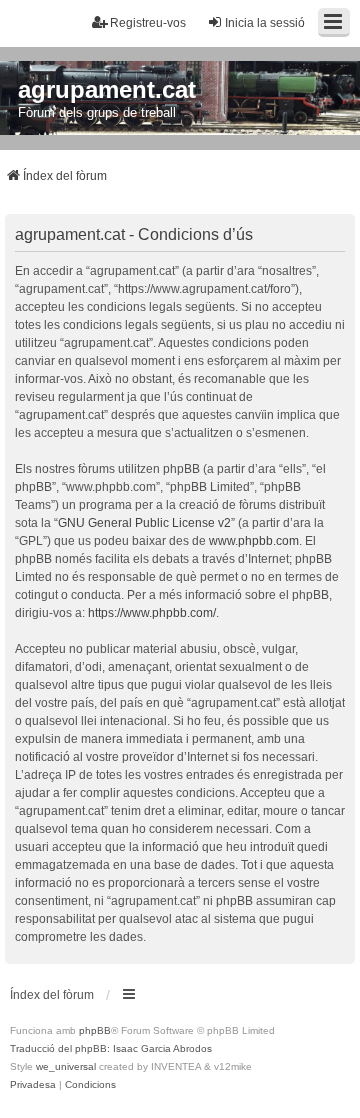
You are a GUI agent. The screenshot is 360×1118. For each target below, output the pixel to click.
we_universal (66, 1066)
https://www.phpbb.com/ (152, 613)
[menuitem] (33, 1085)
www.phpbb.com (254, 541)
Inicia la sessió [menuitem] (265, 23)
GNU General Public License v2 (144, 523)
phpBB (95, 1030)
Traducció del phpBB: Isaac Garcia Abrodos (111, 1048)
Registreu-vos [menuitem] (148, 23)
